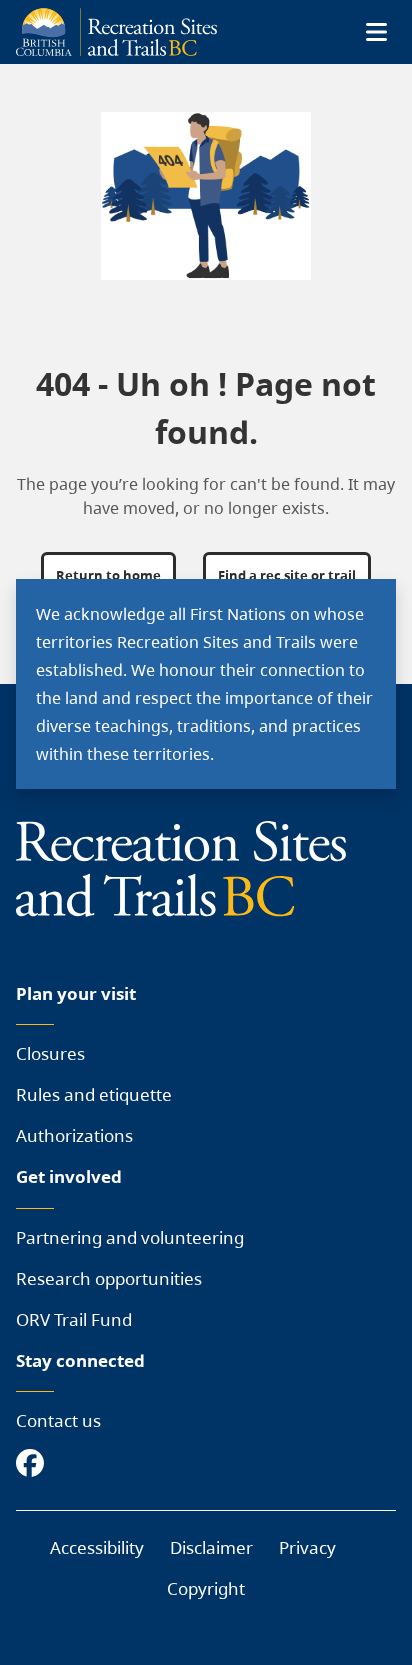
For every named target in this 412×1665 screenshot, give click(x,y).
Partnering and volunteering (130, 1237)
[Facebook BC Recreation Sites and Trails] (35, 1464)
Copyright (206, 1588)
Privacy (307, 1547)
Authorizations (74, 1135)
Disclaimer (211, 1547)
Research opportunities (109, 1278)
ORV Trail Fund (74, 1319)
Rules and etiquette (94, 1094)
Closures (50, 1053)
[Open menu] (376, 32)
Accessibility (97, 1547)
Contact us (58, 1420)
